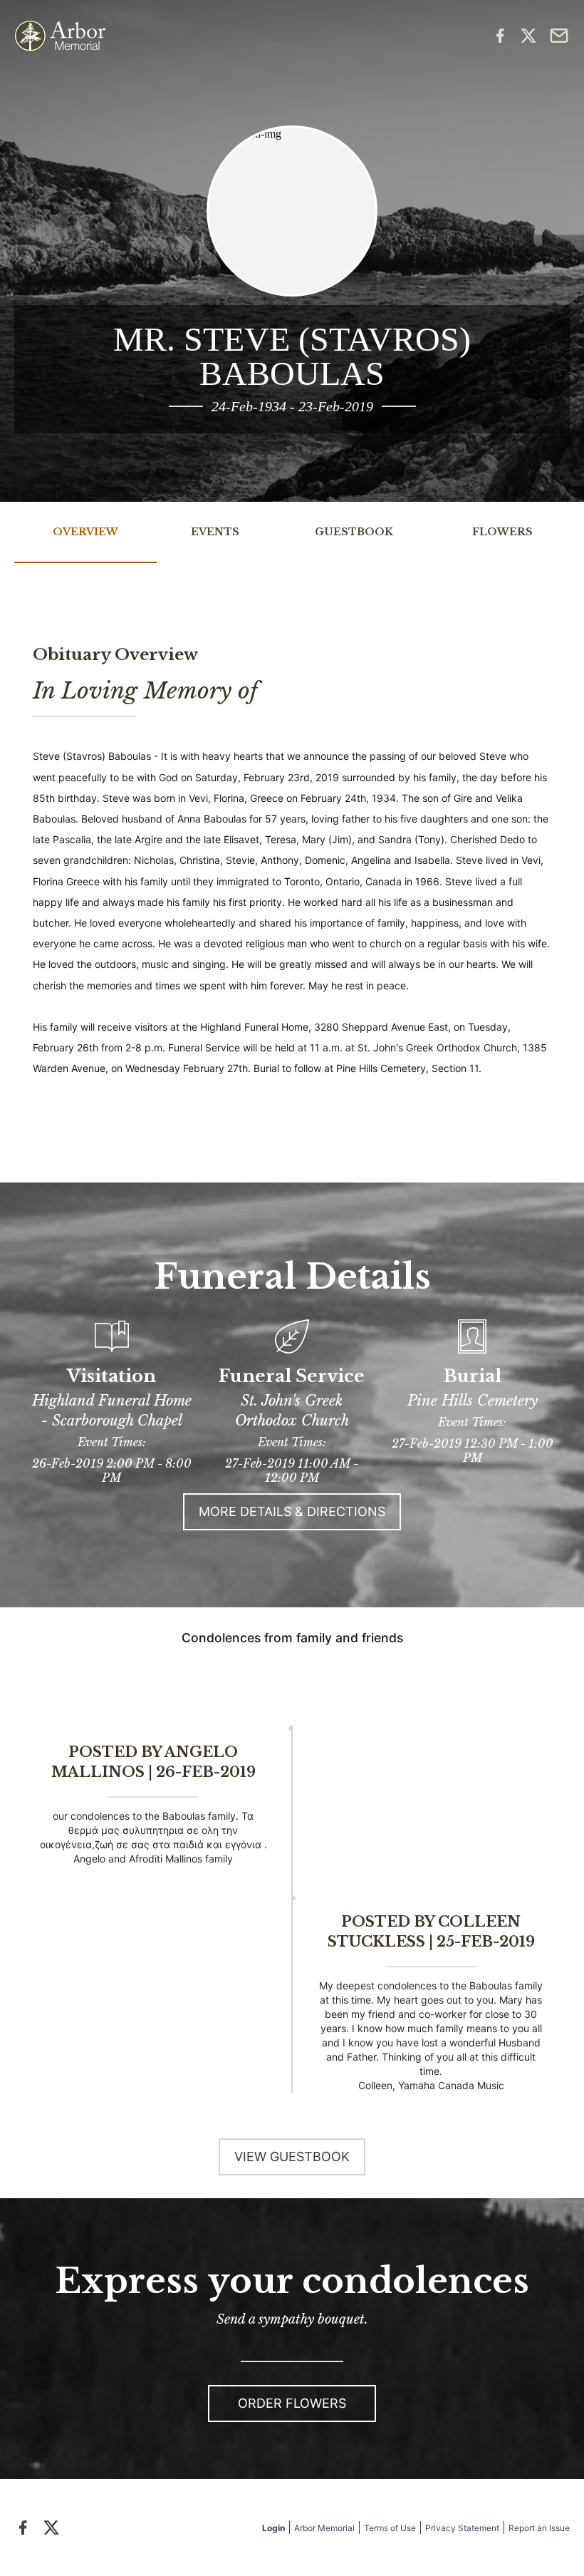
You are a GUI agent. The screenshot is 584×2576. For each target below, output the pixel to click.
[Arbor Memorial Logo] (60, 36)
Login (273, 2528)
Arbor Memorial (324, 2528)
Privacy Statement (462, 2528)
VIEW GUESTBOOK (292, 2157)
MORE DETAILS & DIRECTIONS (292, 1511)
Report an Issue (539, 2528)
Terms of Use (390, 2528)
